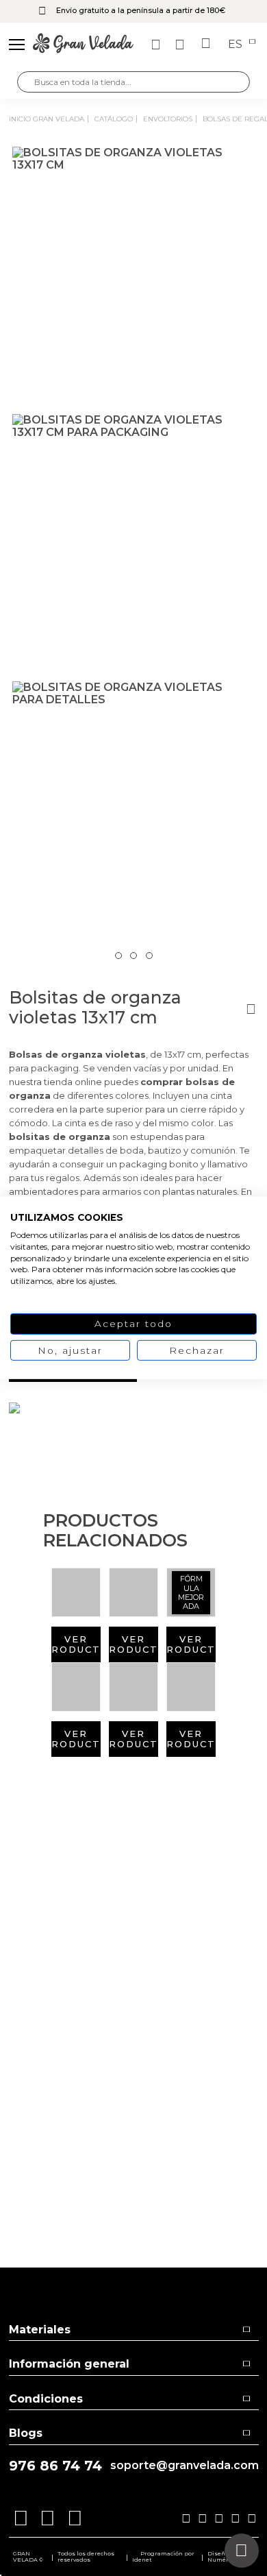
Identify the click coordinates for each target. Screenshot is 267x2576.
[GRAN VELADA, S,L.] (83, 45)
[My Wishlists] (157, 45)
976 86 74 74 (55, 2466)
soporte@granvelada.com (185, 2466)
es (237, 45)
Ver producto (76, 1644)
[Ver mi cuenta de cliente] (181, 45)
